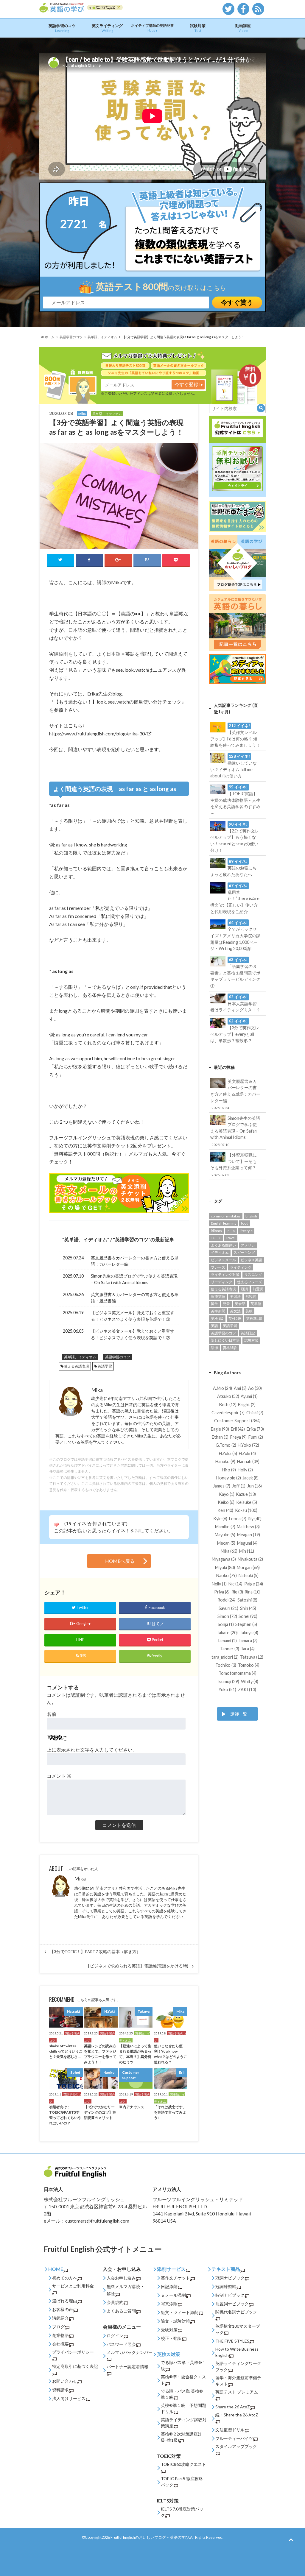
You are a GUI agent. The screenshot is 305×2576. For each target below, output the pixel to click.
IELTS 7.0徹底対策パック (182, 2512)
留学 (214, 1304)
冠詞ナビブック (230, 2278)
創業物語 (60, 2335)
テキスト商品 (226, 2269)
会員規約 (115, 2302)
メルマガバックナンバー (130, 2352)
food (245, 1223)
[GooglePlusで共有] (118, 560)
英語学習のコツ (62, 28)
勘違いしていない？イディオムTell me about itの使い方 (234, 766)
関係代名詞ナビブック (236, 2312)
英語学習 (105, 1366)
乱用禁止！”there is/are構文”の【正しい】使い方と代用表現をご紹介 (235, 899)
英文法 (235, 1311)
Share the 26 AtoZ (233, 2407)
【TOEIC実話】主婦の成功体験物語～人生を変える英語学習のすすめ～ (235, 800)
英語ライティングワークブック (238, 2366)
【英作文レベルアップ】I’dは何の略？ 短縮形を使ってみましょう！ (235, 735)
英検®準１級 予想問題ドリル (183, 2408)
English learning (224, 1223)
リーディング (222, 1282)
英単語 (256, 1304)
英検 (249, 1311)
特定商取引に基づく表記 (75, 2366)
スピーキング (244, 1252)
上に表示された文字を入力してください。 (92, 1750)
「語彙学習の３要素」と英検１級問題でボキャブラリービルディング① (235, 973)
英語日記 (248, 1333)
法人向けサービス (69, 2398)
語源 (214, 1348)
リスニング (253, 1274)
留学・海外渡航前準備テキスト (238, 2381)
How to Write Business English (237, 2352)
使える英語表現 (77, 1366)
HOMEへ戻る (120, 1561)
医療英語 (218, 1296)
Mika (80, 1879)
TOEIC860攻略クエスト (183, 2464)
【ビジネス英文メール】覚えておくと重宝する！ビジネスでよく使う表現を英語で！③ (133, 1316)
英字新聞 (218, 1311)
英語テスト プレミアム (237, 2392)
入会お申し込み (121, 2278)
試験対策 (198, 28)
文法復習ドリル (230, 2430)
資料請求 (60, 2390)
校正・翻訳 (171, 2338)
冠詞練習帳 (226, 2286)
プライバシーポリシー (73, 2352)
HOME (56, 2269)
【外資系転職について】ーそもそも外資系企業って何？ (234, 1164)
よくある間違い (223, 1245)
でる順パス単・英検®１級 (183, 2366)
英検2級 (235, 1319)
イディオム (220, 1252)
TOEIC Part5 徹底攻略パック (182, 2482)
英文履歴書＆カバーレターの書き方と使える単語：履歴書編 (135, 1298)
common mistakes (226, 1216)
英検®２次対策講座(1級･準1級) (181, 2437)
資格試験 (230, 1348)
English (251, 1216)
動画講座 (243, 28)
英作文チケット (175, 2278)
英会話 (240, 1304)
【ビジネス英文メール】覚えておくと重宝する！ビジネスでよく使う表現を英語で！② (133, 1334)
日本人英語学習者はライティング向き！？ (235, 1003)
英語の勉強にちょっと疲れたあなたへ (234, 868)
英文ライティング (107, 28)
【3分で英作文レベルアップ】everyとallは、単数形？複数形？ (235, 1031)
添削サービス (171, 2269)
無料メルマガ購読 (123, 2286)
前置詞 (258, 1289)
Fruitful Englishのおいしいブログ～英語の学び (150, 2537)
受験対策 (169, 2330)
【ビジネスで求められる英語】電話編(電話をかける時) (137, 1966)
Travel (231, 1238)
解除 (111, 2294)
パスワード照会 (121, 2344)
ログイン (115, 2336)
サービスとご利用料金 (73, 2286)
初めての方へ (65, 2278)
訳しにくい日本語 (225, 1340)
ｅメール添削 (173, 2295)
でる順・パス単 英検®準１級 (182, 2394)
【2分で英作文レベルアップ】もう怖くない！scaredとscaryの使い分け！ (235, 837)
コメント (59, 1776)
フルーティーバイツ (234, 2438)
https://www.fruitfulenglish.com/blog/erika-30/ (98, 733)
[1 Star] (56, 1525)
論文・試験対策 (175, 2321)
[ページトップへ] (291, 2539)
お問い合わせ (65, 2381)
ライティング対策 (225, 1274)
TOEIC (216, 1238)
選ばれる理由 (65, 2301)
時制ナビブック (230, 2295)
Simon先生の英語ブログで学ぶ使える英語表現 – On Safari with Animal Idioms (134, 1279)
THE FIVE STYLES (232, 2341)
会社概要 (60, 2344)
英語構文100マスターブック (238, 2329)
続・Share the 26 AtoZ (237, 2415)
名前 (52, 1714)
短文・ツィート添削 (180, 2312)
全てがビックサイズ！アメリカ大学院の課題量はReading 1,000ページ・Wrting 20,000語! (235, 936)
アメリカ (248, 1245)
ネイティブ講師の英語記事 (152, 28)
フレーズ (218, 1267)
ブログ (58, 2327)
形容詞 (251, 1296)
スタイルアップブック (236, 2446)
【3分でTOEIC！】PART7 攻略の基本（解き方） (95, 1952)
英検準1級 (254, 1319)
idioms (216, 1231)
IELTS (231, 1231)
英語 (214, 1326)
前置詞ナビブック (232, 2304)
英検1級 (217, 1319)
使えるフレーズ (250, 1282)
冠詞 (244, 1289)
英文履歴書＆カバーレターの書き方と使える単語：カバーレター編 (135, 1261)
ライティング (241, 1267)
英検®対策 (169, 2354)
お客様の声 (63, 2309)
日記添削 (169, 2286)
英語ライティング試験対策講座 (184, 2423)
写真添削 (169, 2304)
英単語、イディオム (86, 1239)
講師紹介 (60, 2318)
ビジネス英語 (251, 1260)
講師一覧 (239, 1714)
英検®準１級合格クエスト (183, 2380)
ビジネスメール (223, 1260)
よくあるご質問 (121, 2311)
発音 (226, 1304)
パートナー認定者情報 (127, 2367)
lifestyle (246, 1231)
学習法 (235, 1296)
